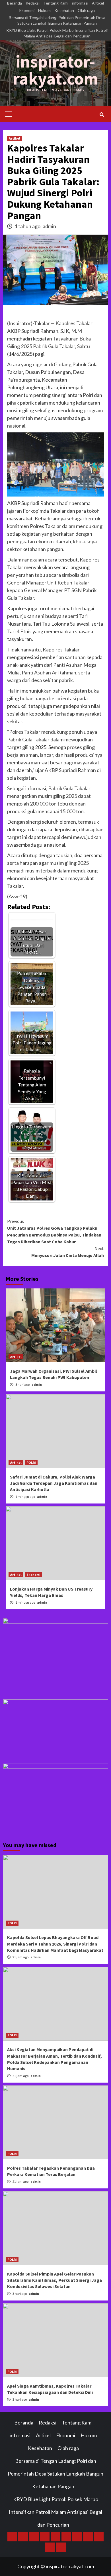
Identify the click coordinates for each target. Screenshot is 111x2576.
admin (49, 226)
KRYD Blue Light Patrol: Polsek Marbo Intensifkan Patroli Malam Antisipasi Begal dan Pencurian (57, 33)
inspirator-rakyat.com (55, 70)
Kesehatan (64, 10)
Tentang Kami (56, 3)
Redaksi (33, 3)
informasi (80, 3)
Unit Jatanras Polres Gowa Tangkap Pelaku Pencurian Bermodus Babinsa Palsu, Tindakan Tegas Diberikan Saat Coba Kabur (54, 1231)
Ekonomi (27, 10)
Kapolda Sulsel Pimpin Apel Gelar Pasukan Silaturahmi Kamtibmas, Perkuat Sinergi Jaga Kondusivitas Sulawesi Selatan (55, 2280)
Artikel (98, 3)
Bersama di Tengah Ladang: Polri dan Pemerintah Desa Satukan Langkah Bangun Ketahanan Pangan (57, 20)
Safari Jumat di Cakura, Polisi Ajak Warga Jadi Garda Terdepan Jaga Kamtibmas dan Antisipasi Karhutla (54, 1483)
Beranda (15, 3)
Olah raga (86, 10)
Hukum (44, 10)
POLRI (31, 1462)
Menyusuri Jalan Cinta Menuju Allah (68, 1252)
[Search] (102, 115)
